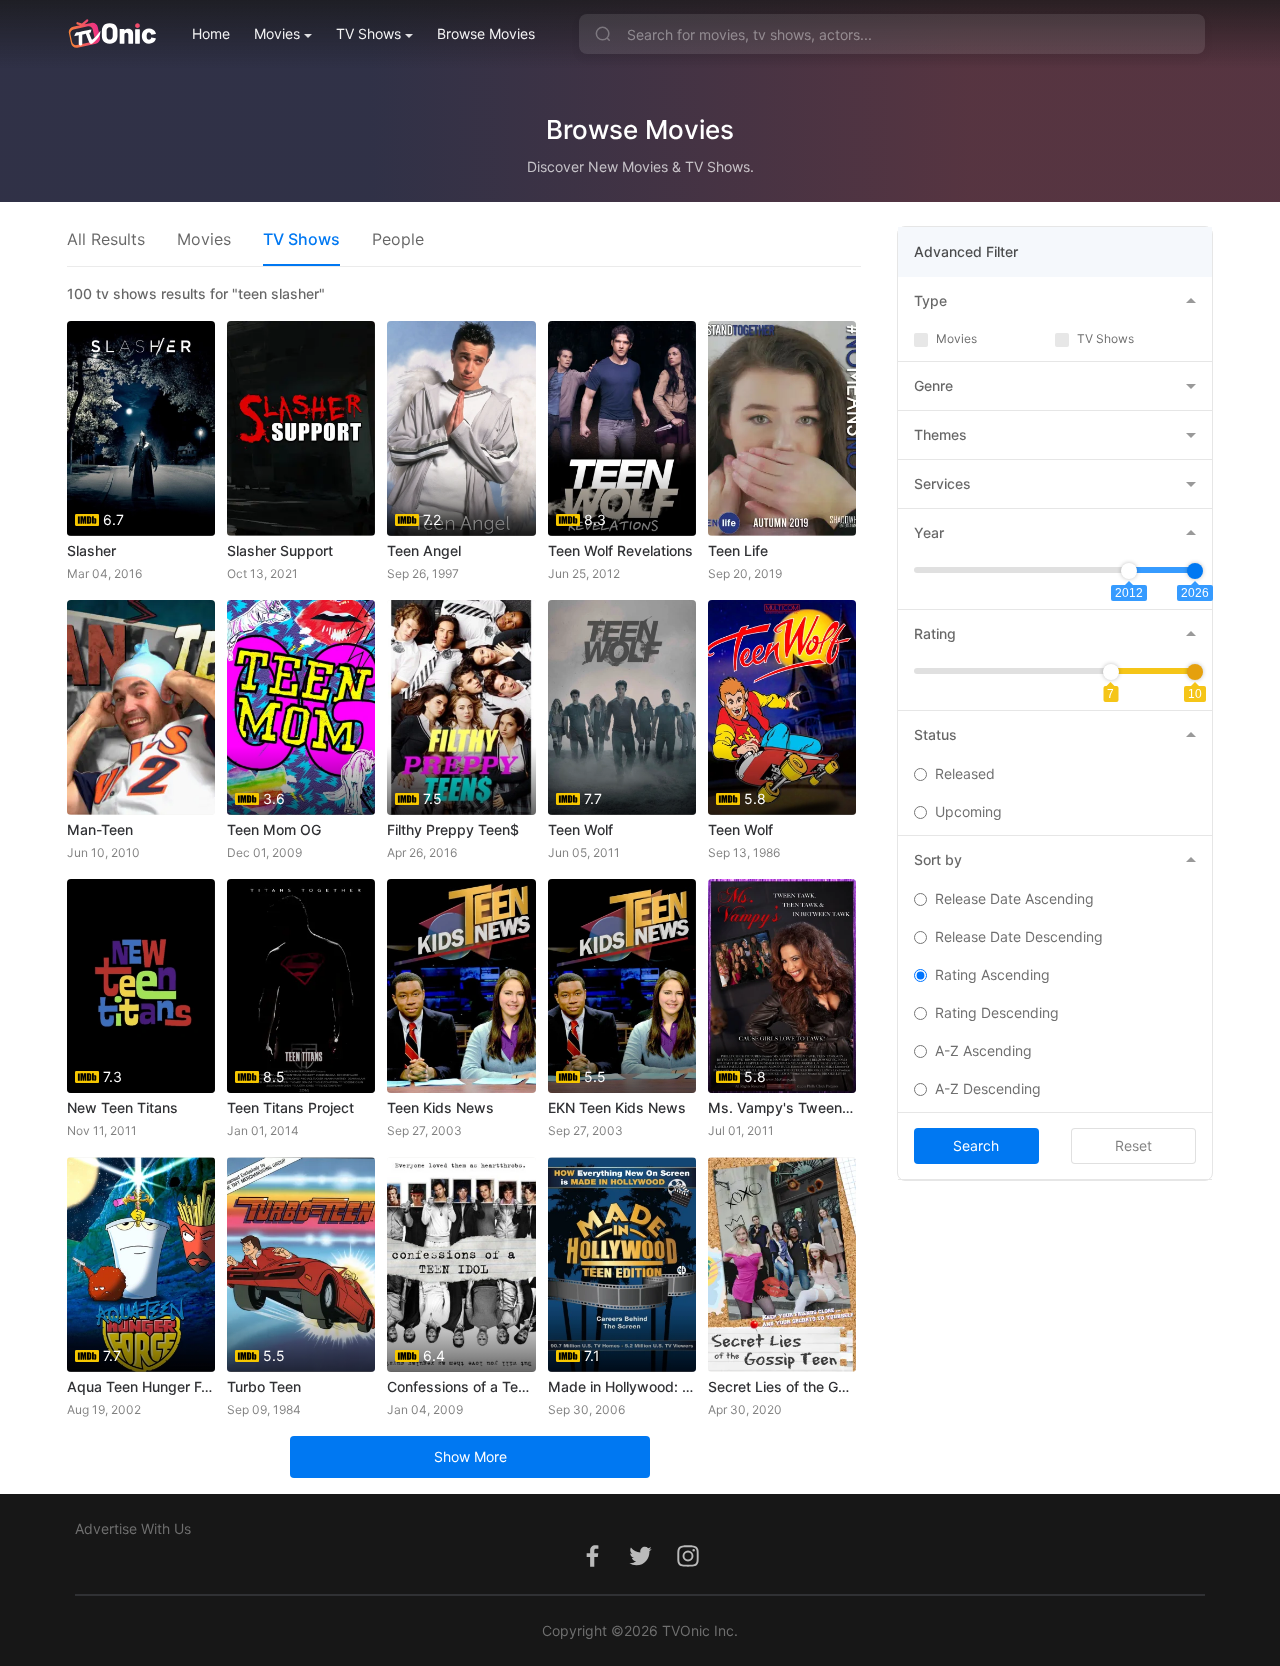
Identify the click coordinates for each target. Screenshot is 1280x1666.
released (965, 773)
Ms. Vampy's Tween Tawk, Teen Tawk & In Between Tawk (782, 1107)
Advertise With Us (133, 1528)
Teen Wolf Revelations (620, 550)
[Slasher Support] (301, 428)
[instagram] (688, 1566)
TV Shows (368, 33)
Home (211, 33)
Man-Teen (100, 829)
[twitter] (640, 1566)
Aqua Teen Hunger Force (141, 1386)
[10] (1195, 672)
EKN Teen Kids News (617, 1107)
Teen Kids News (440, 1107)
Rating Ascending (992, 974)
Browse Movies (486, 33)
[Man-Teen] (141, 707)
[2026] (1195, 571)
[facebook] (592, 1566)
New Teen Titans (122, 1107)
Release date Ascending (1014, 898)
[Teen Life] (782, 428)
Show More (470, 1456)
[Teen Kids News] (461, 986)
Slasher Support (280, 550)
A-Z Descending (988, 1088)
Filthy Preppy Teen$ (453, 829)
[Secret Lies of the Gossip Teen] (782, 1264)
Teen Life (738, 550)
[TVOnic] (111, 34)
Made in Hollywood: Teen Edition (622, 1386)
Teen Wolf (580, 829)
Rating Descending (997, 1012)
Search (976, 1145)
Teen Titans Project (290, 1107)
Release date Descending (1019, 936)
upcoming (968, 811)
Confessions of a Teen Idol (461, 1386)
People (398, 239)
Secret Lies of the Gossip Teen (782, 1386)
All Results (106, 239)
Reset (1133, 1145)
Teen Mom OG (274, 829)
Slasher (91, 550)
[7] (1111, 672)
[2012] (1129, 571)
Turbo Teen (264, 1386)
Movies (277, 33)
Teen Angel (424, 550)
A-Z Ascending (983, 1050)
